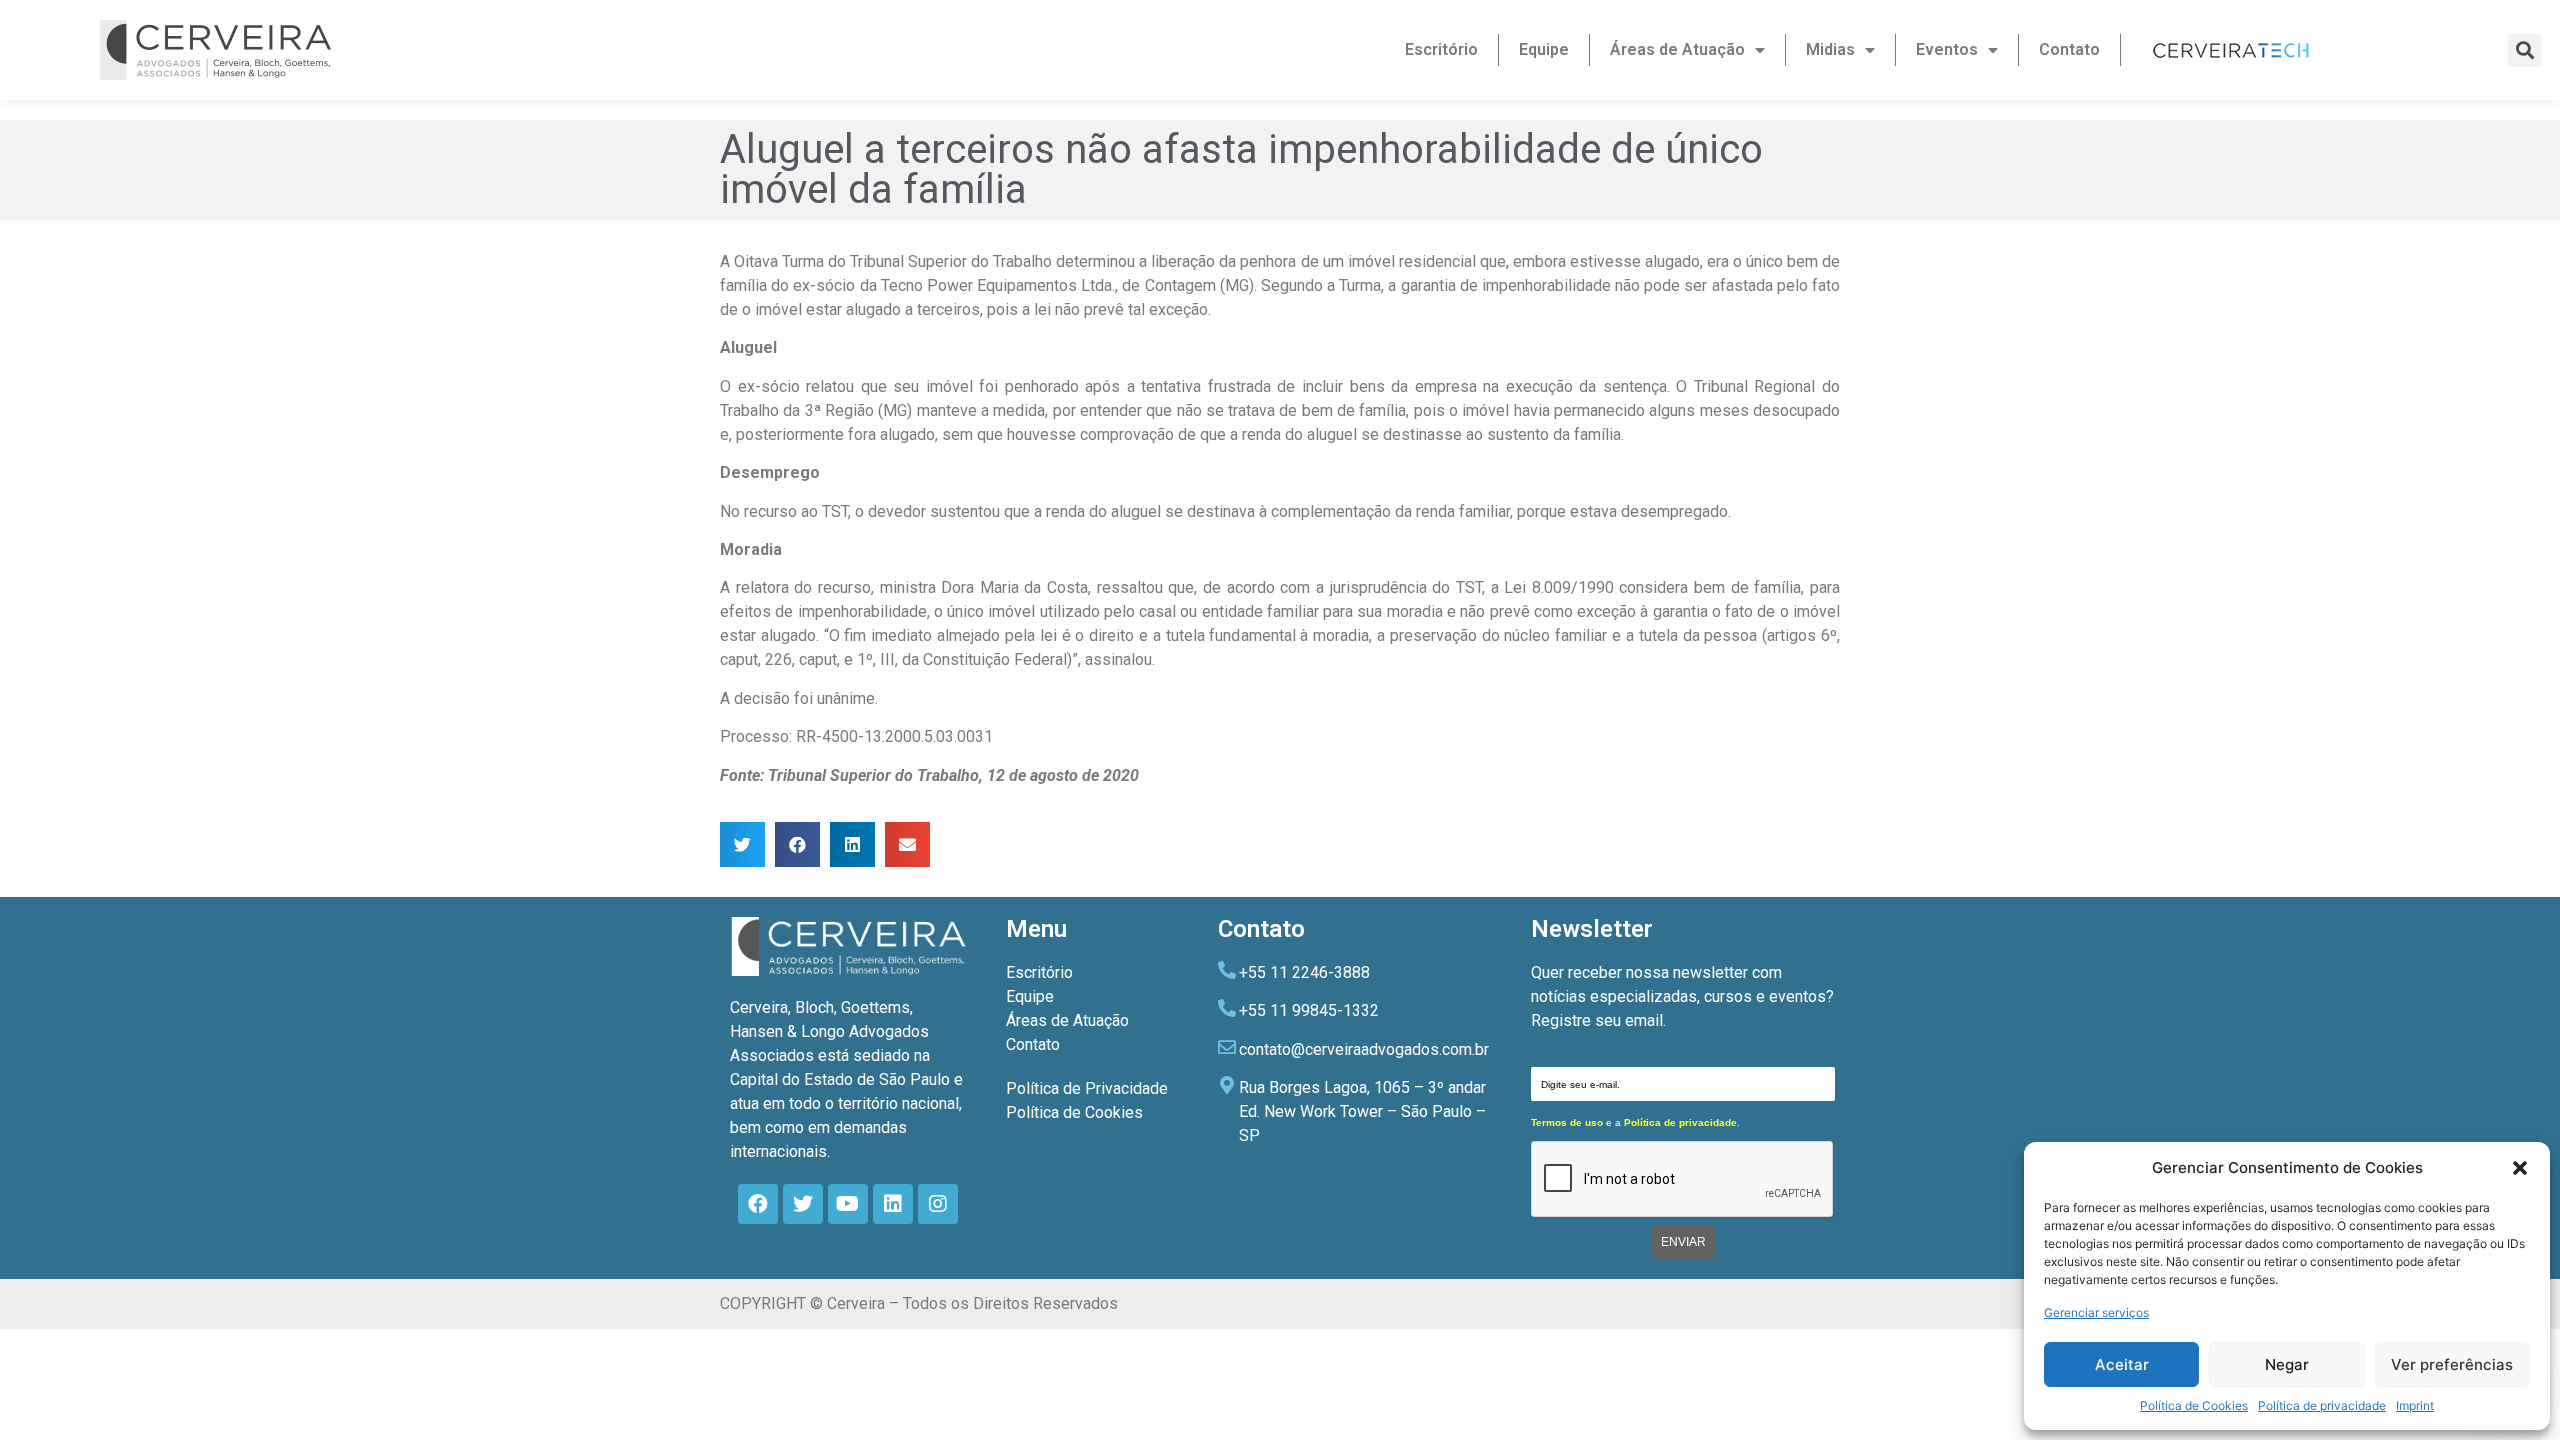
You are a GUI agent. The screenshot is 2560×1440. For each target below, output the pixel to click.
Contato (2069, 49)
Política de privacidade (2322, 1405)
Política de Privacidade (1087, 1088)
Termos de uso (1567, 1122)
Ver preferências (2452, 1364)
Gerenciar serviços (2096, 1312)
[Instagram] (938, 1204)
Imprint (2415, 1405)
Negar (2287, 1364)
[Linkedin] (893, 1204)
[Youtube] (848, 1204)
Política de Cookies (2194, 1405)
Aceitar (2122, 1364)
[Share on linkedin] (852, 844)
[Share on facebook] (797, 844)
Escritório (1441, 49)
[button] (2520, 1168)
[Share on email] (907, 844)
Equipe (1544, 49)
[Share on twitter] (742, 844)
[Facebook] (758, 1204)
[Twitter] (803, 1204)
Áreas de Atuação (1677, 49)
